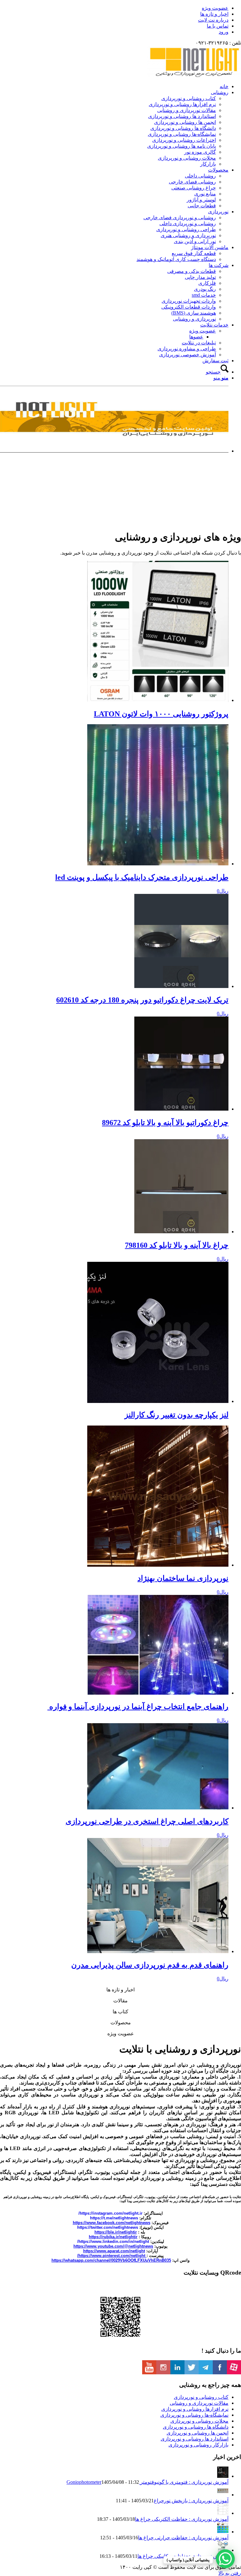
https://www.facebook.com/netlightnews (112, 2223)
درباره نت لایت (213, 20)
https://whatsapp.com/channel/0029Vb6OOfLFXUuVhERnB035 (111, 2260)
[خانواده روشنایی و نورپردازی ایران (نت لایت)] (194, 75)
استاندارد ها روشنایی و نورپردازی (195, 2439)
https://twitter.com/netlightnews (108, 2227)
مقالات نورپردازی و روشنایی (199, 2403)
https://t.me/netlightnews (114, 2218)
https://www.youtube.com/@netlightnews (113, 2246)
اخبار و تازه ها (214, 14)
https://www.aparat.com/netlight (114, 2251)
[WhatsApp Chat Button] (225, 2559)
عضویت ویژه (215, 8)
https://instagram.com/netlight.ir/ (110, 2213)
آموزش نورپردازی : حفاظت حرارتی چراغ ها (183, 2538)
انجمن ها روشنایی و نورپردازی (198, 2433)
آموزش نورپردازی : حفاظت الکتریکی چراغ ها (182, 2519)
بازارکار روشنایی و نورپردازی (198, 2445)
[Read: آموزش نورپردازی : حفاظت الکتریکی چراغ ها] (223, 2513)
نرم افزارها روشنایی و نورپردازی (195, 2409)
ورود (224, 32)
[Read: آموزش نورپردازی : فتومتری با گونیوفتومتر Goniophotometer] (223, 2476)
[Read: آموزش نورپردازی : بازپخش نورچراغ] (223, 2495)
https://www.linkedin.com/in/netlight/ (113, 2241)
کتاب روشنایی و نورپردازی (201, 2397)
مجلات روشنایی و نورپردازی (199, 2421)
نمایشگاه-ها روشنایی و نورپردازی (194, 2415)
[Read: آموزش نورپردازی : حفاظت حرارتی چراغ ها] (223, 2532)
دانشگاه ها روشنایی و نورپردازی (196, 2427)
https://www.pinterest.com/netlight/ (112, 2256)
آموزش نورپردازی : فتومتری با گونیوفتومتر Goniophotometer (147, 2482)
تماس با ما (218, 26)
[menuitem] (114, 8)
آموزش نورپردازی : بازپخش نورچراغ (191, 2501)
